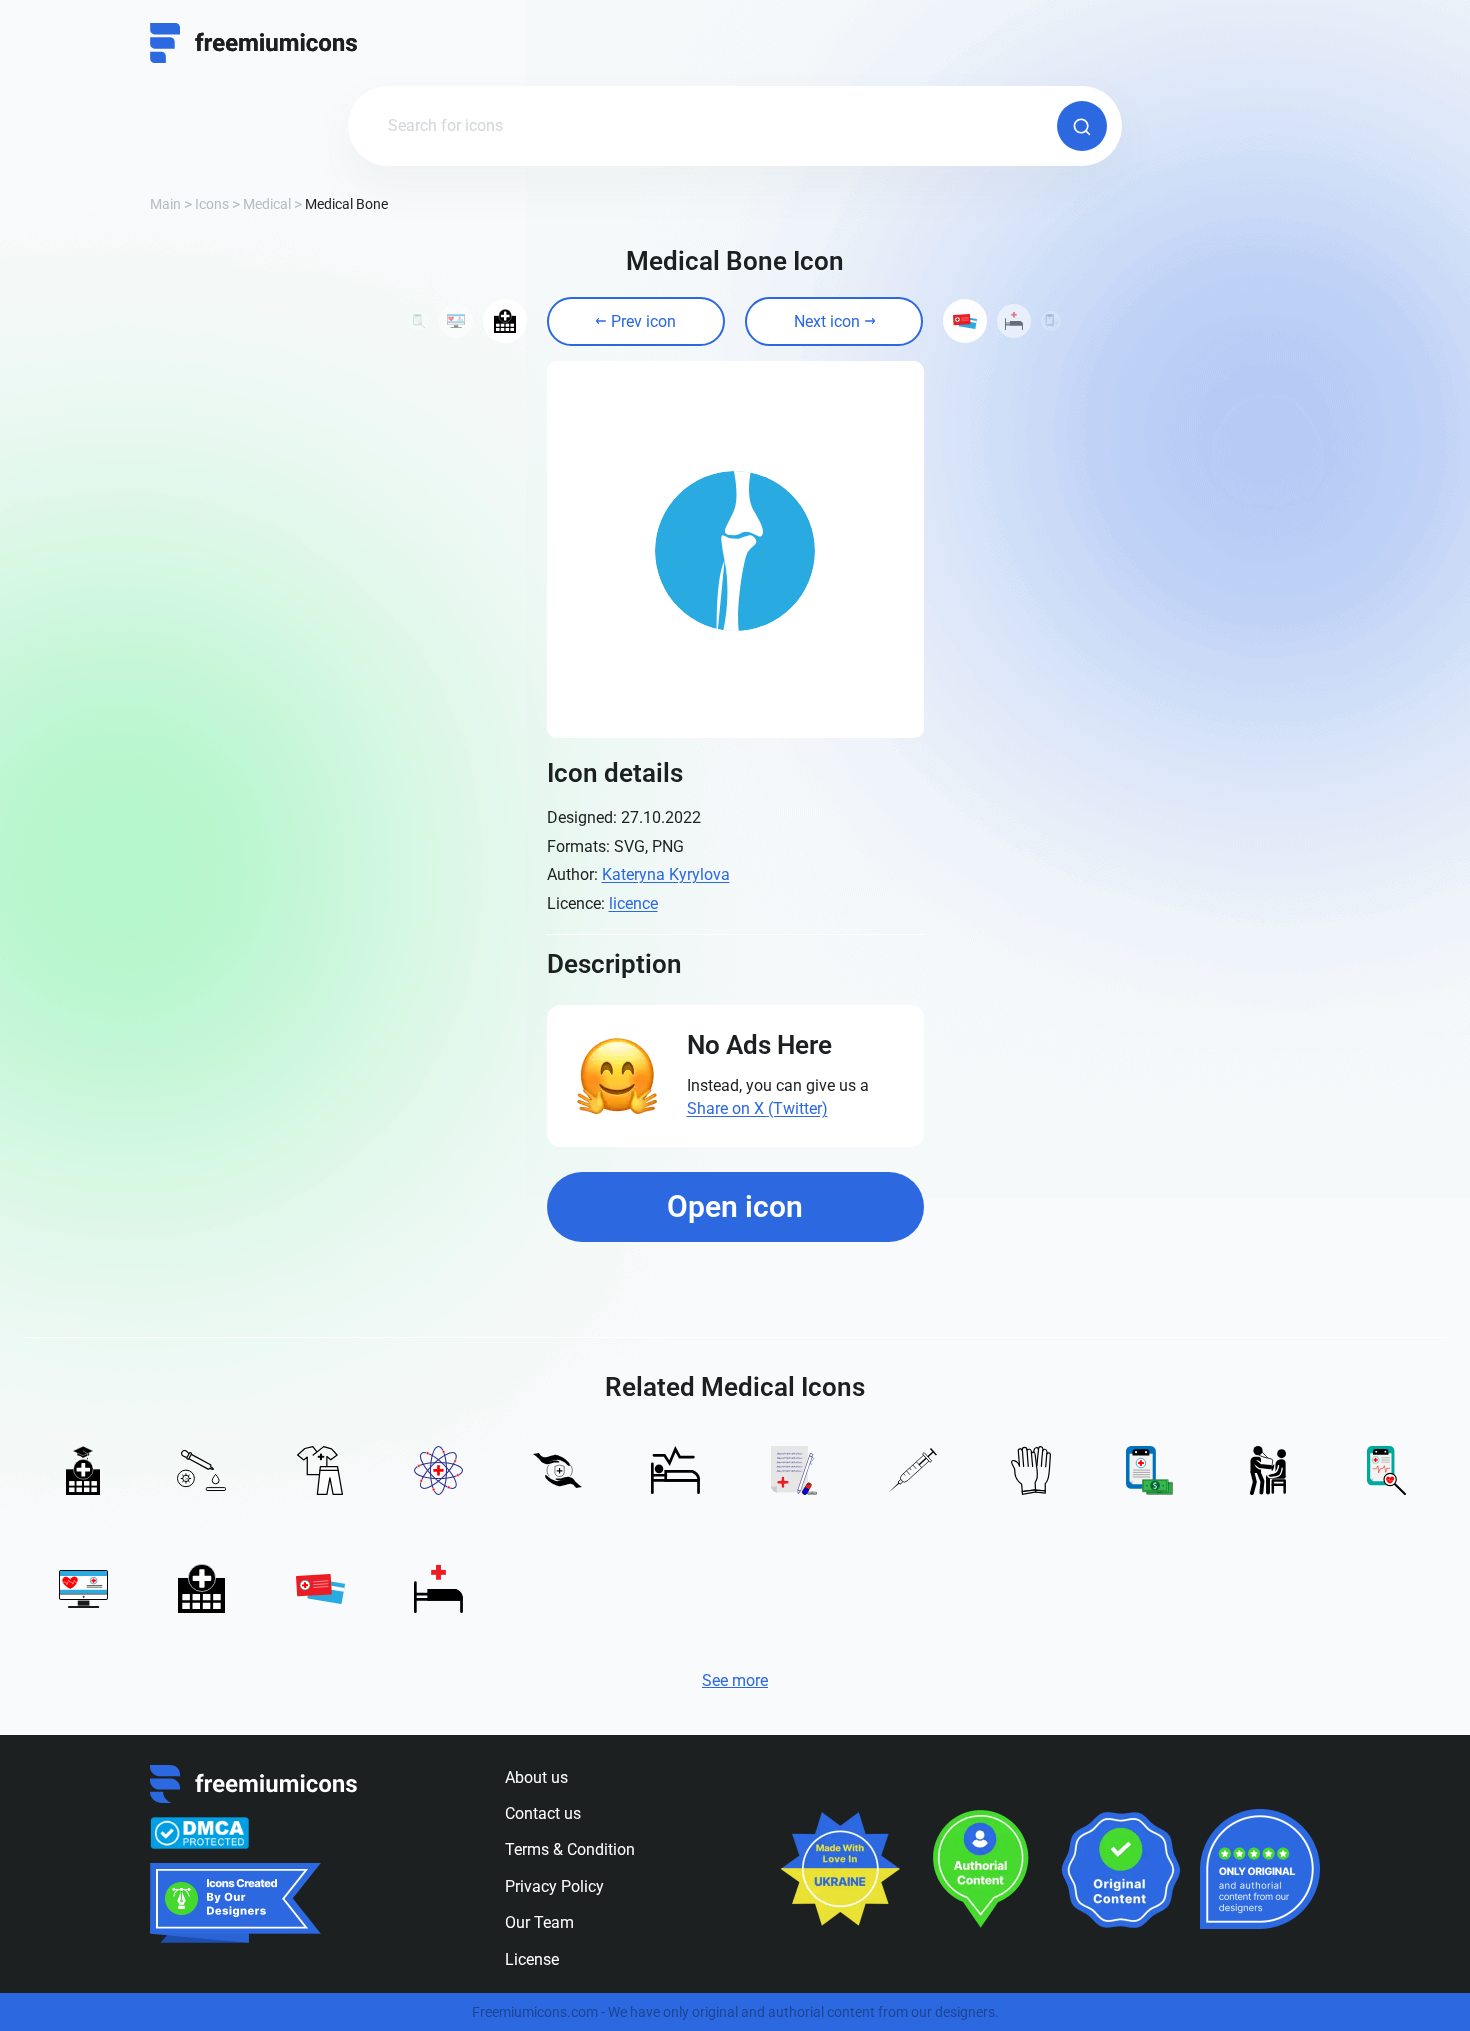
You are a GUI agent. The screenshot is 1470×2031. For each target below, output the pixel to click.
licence (633, 903)
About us (536, 1777)
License (532, 1959)
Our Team (539, 1922)
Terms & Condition (570, 1849)
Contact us (543, 1813)
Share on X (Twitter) (757, 1108)
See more (735, 1680)
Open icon (735, 1206)
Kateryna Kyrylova (666, 874)
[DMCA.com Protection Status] (199, 1833)
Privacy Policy (554, 1886)
